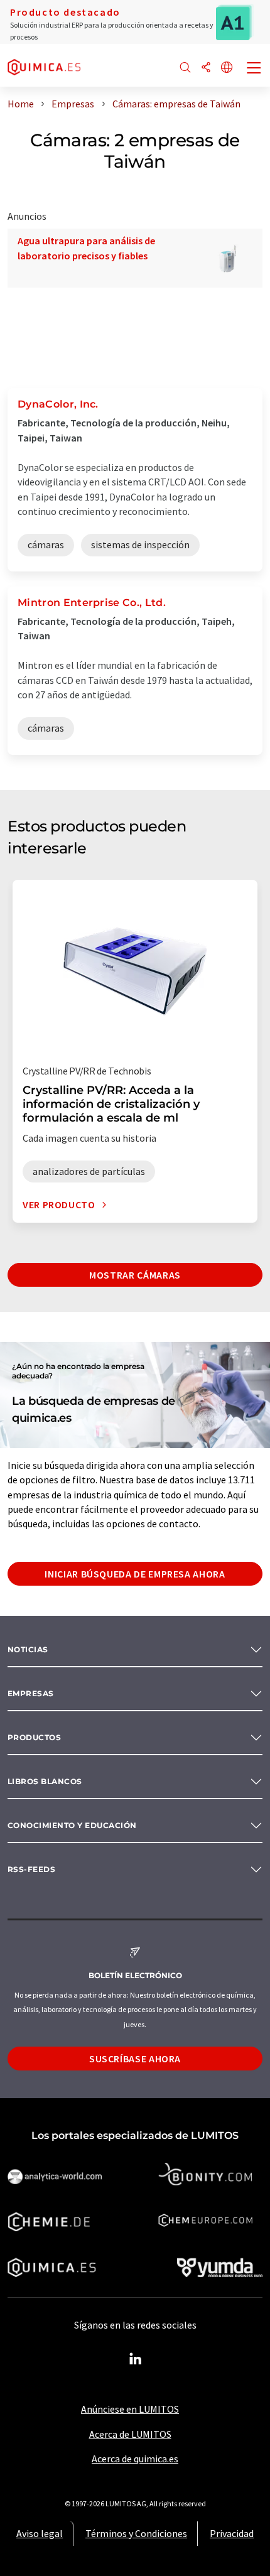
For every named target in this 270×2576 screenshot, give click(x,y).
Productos (34, 1737)
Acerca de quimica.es (135, 2459)
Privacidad (232, 2533)
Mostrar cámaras (135, 1275)
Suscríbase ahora (135, 2059)
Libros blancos (45, 1781)
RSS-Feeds (31, 1869)
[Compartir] (206, 68)
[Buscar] (185, 68)
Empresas (31, 1693)
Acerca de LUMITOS (130, 2434)
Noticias (28, 1649)
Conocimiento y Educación (72, 1825)
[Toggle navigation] (254, 69)
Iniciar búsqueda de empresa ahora (135, 1574)
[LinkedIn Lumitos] (135, 2359)
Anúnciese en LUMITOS (130, 2409)
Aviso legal (40, 2533)
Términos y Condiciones (136, 2533)
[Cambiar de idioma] (227, 68)
